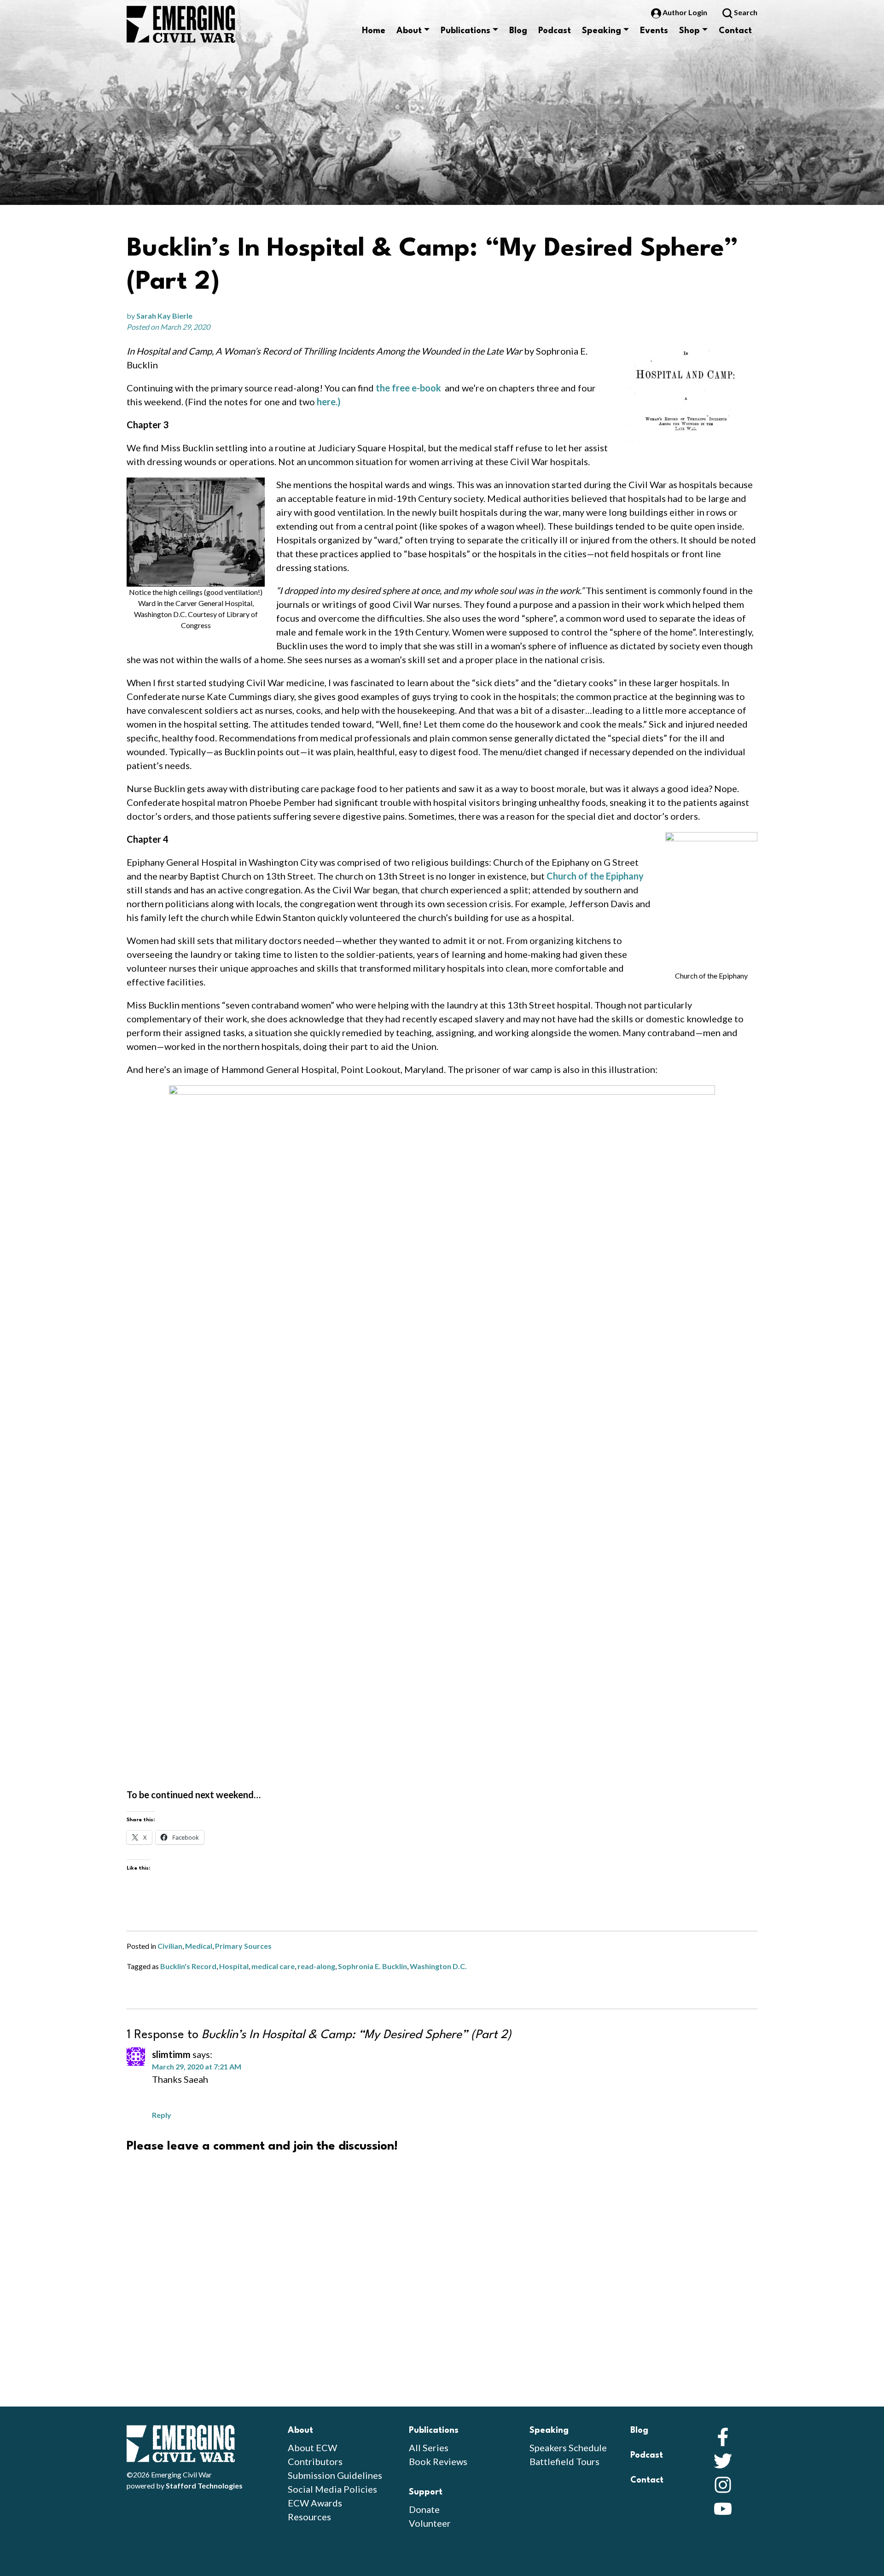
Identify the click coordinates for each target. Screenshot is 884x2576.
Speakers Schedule (568, 2448)
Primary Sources (243, 1946)
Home (374, 31)
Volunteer (430, 2523)
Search (745, 12)
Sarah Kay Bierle (164, 316)
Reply (162, 2115)
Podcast (555, 31)
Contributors (315, 2461)
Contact (735, 31)
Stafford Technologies (204, 2486)
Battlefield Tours (564, 2461)
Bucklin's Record (188, 1966)
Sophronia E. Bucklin (372, 1966)
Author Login (685, 12)
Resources (309, 2517)
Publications (465, 31)
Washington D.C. (438, 1966)
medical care (273, 1966)
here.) (329, 402)
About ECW (312, 2448)
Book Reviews (438, 2461)
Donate (424, 2509)
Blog (518, 31)
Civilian (170, 1946)
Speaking (602, 31)
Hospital (234, 1966)
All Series (429, 2448)
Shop (689, 31)
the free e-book (408, 388)
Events (654, 31)
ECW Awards (315, 2503)
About (409, 31)
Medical (199, 1946)
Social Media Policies (332, 2489)
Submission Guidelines (335, 2475)
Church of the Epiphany (595, 876)
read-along (316, 1966)
